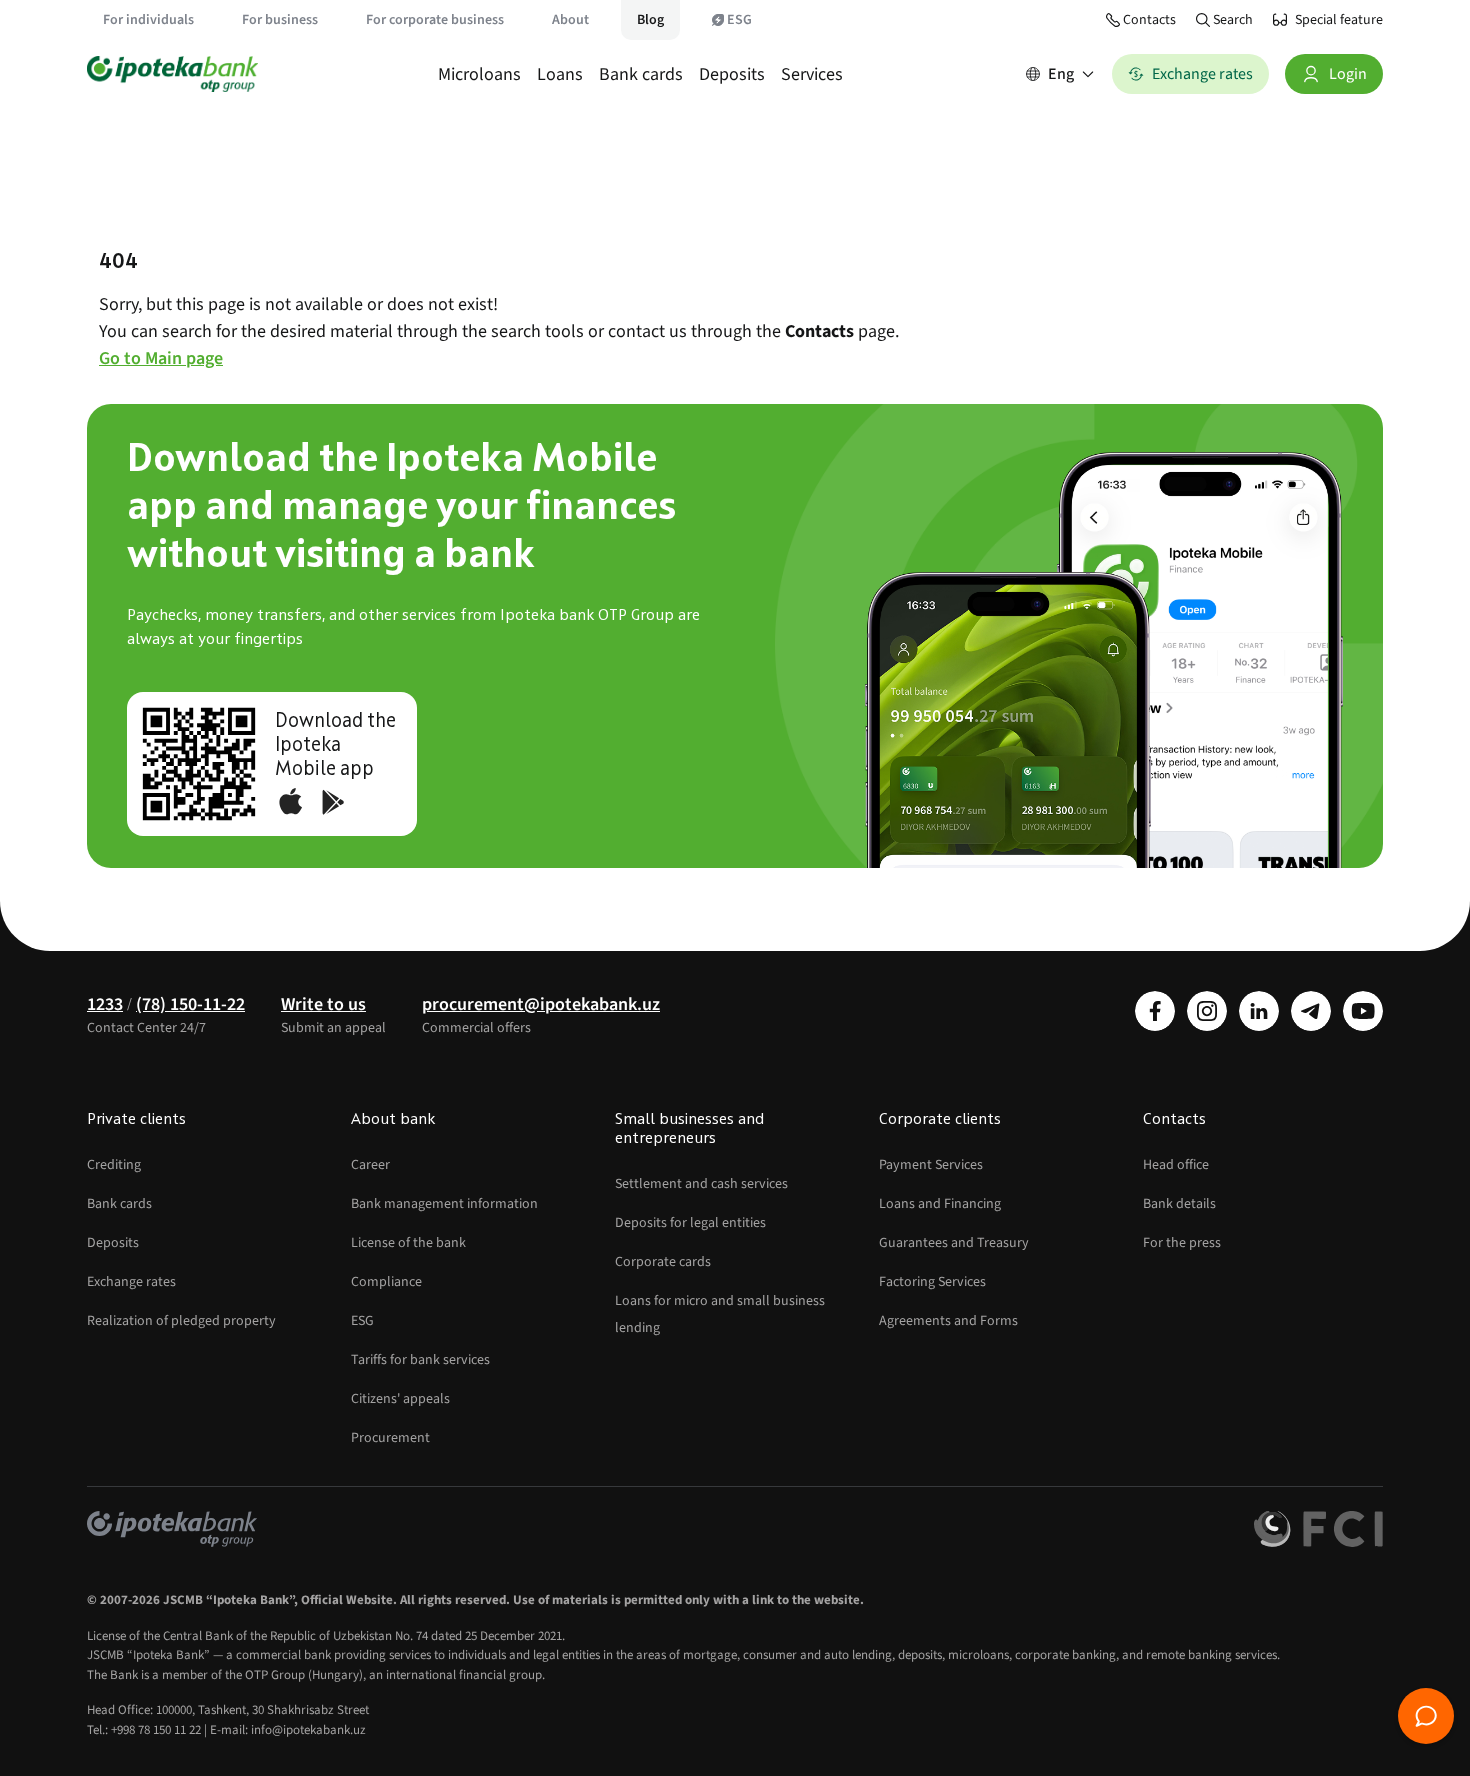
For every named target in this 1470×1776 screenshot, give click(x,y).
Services (812, 74)
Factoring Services (932, 1282)
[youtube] (1363, 1011)
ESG (739, 20)
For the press (1182, 1243)
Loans (560, 74)
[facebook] (1155, 1011)
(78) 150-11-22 (190, 1004)
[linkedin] (1259, 1011)
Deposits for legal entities (690, 1223)
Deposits (732, 74)
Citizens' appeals (400, 1399)
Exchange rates (131, 1282)
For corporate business (435, 20)
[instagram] (1207, 1011)
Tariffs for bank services (420, 1360)
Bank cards (641, 74)
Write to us (323, 1004)
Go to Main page (161, 358)
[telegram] (1311, 1011)
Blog (650, 20)
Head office (1176, 1165)
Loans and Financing (940, 1204)
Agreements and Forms (948, 1321)
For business (280, 20)
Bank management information (444, 1204)
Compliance (386, 1282)
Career (370, 1165)
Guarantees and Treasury (954, 1243)
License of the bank (408, 1243)
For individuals (148, 20)
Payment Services (931, 1165)
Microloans (479, 74)
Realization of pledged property (181, 1321)
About (570, 20)
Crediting (114, 1165)
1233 (105, 1004)
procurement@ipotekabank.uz (541, 1004)
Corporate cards (663, 1262)
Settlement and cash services (701, 1184)
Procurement (390, 1438)
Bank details (1179, 1204)
